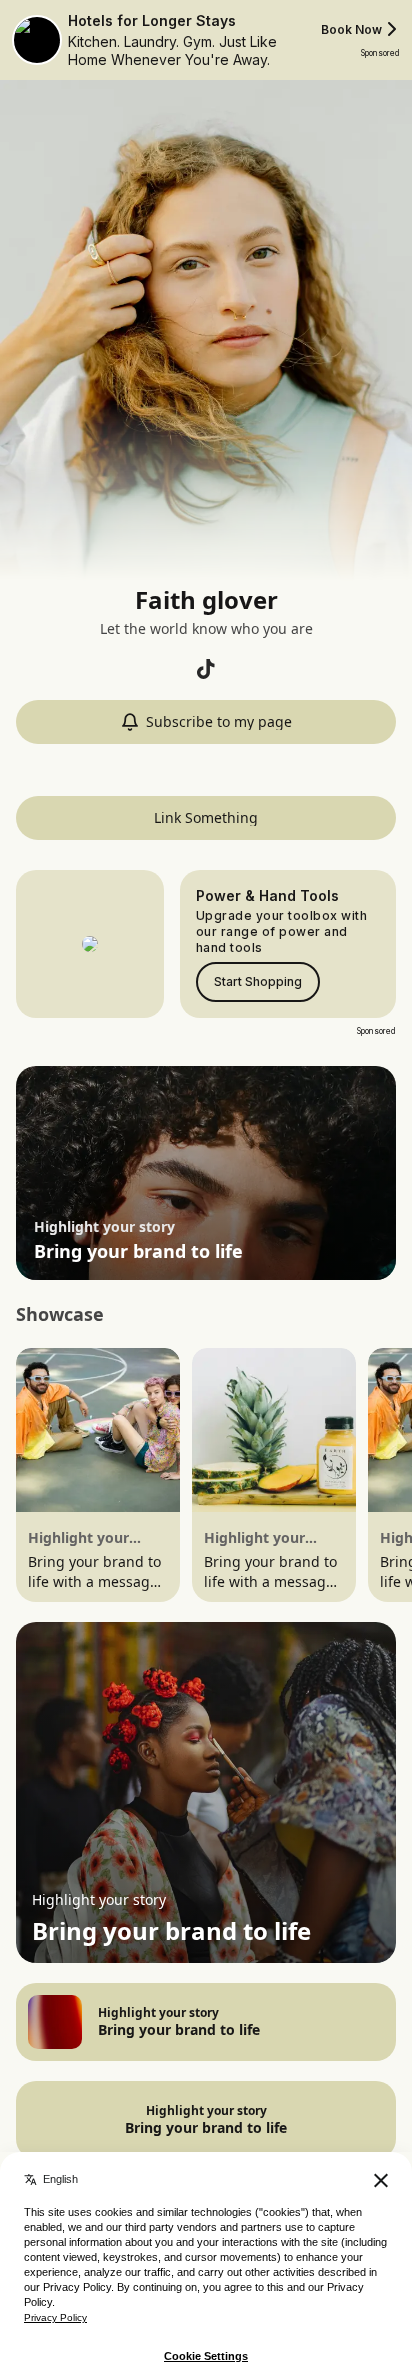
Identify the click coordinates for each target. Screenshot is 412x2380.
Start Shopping (258, 981)
